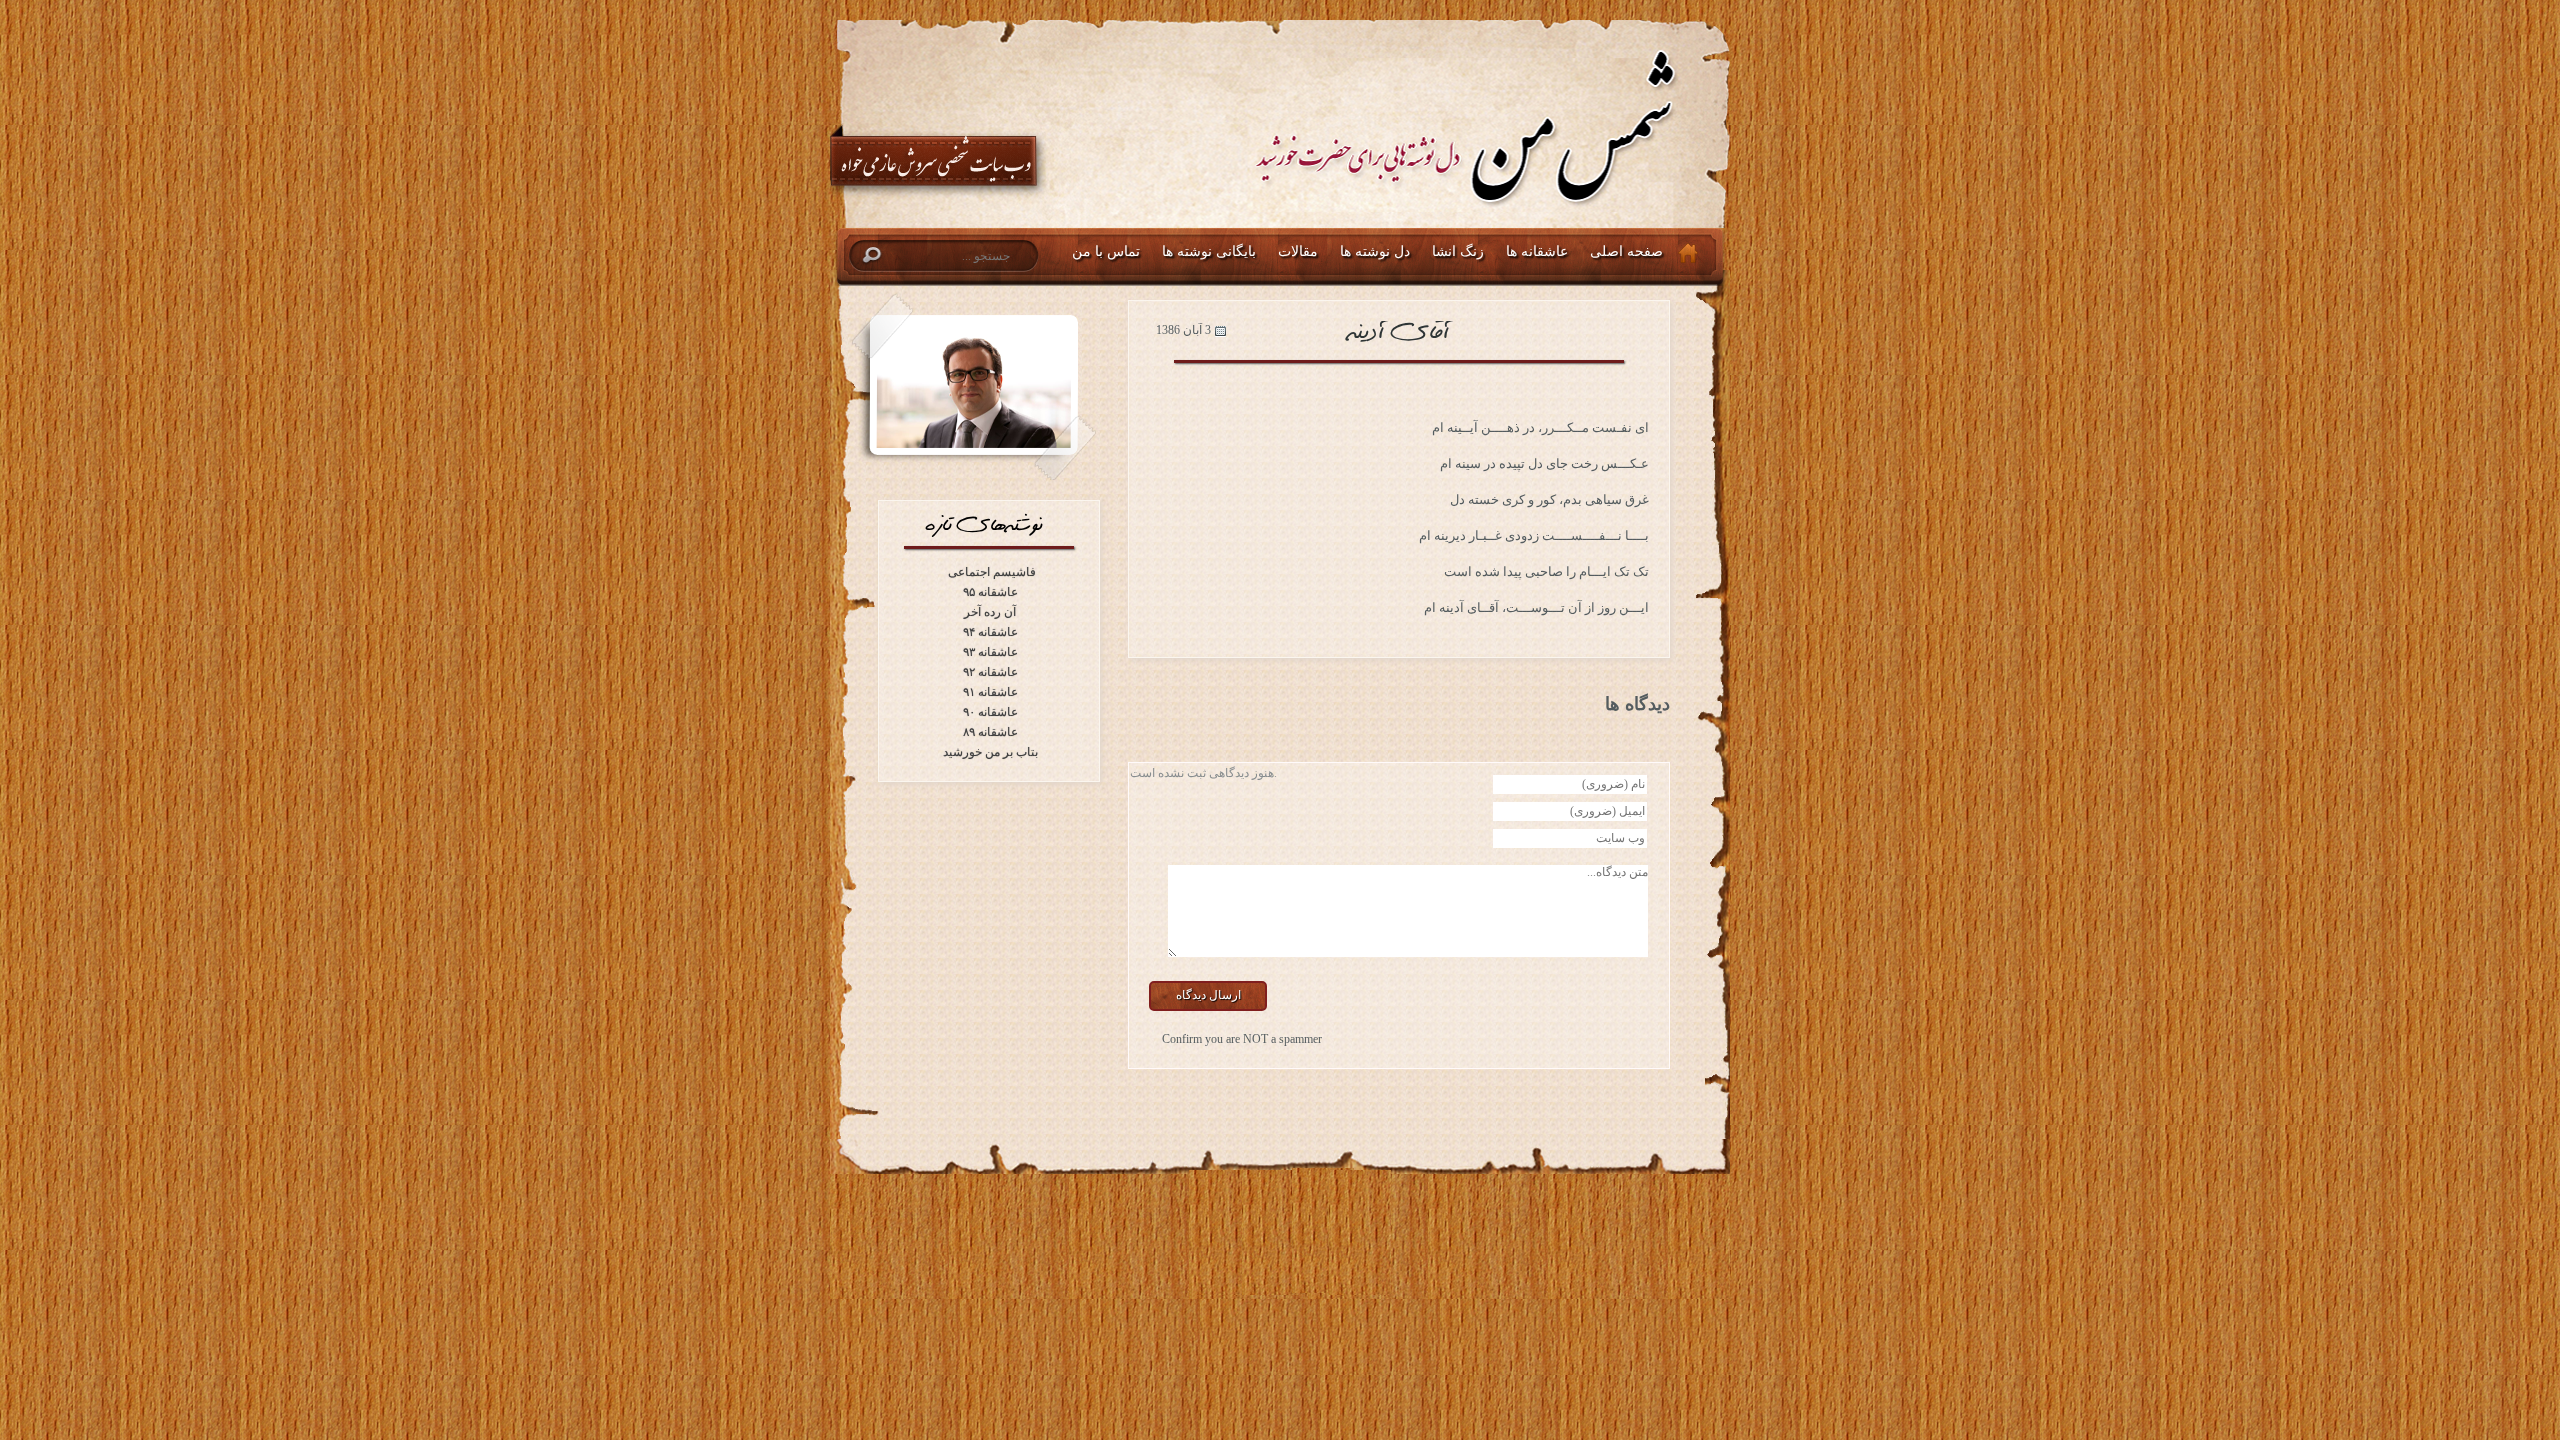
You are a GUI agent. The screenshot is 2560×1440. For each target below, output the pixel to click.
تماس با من (1106, 251)
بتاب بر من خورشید (990, 752)
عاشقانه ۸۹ (990, 732)
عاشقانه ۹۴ (990, 632)
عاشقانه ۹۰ (990, 712)
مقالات (1298, 251)
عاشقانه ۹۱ (990, 692)
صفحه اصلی (1626, 251)
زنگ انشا (1458, 251)
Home (1691, 255)
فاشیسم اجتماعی (990, 572)
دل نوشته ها (1375, 251)
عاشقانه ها (1537, 251)
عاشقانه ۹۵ (990, 592)
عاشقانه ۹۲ (990, 672)
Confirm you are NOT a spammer (1242, 1039)
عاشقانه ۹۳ (990, 652)
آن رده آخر (990, 612)
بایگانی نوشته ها (1209, 251)
